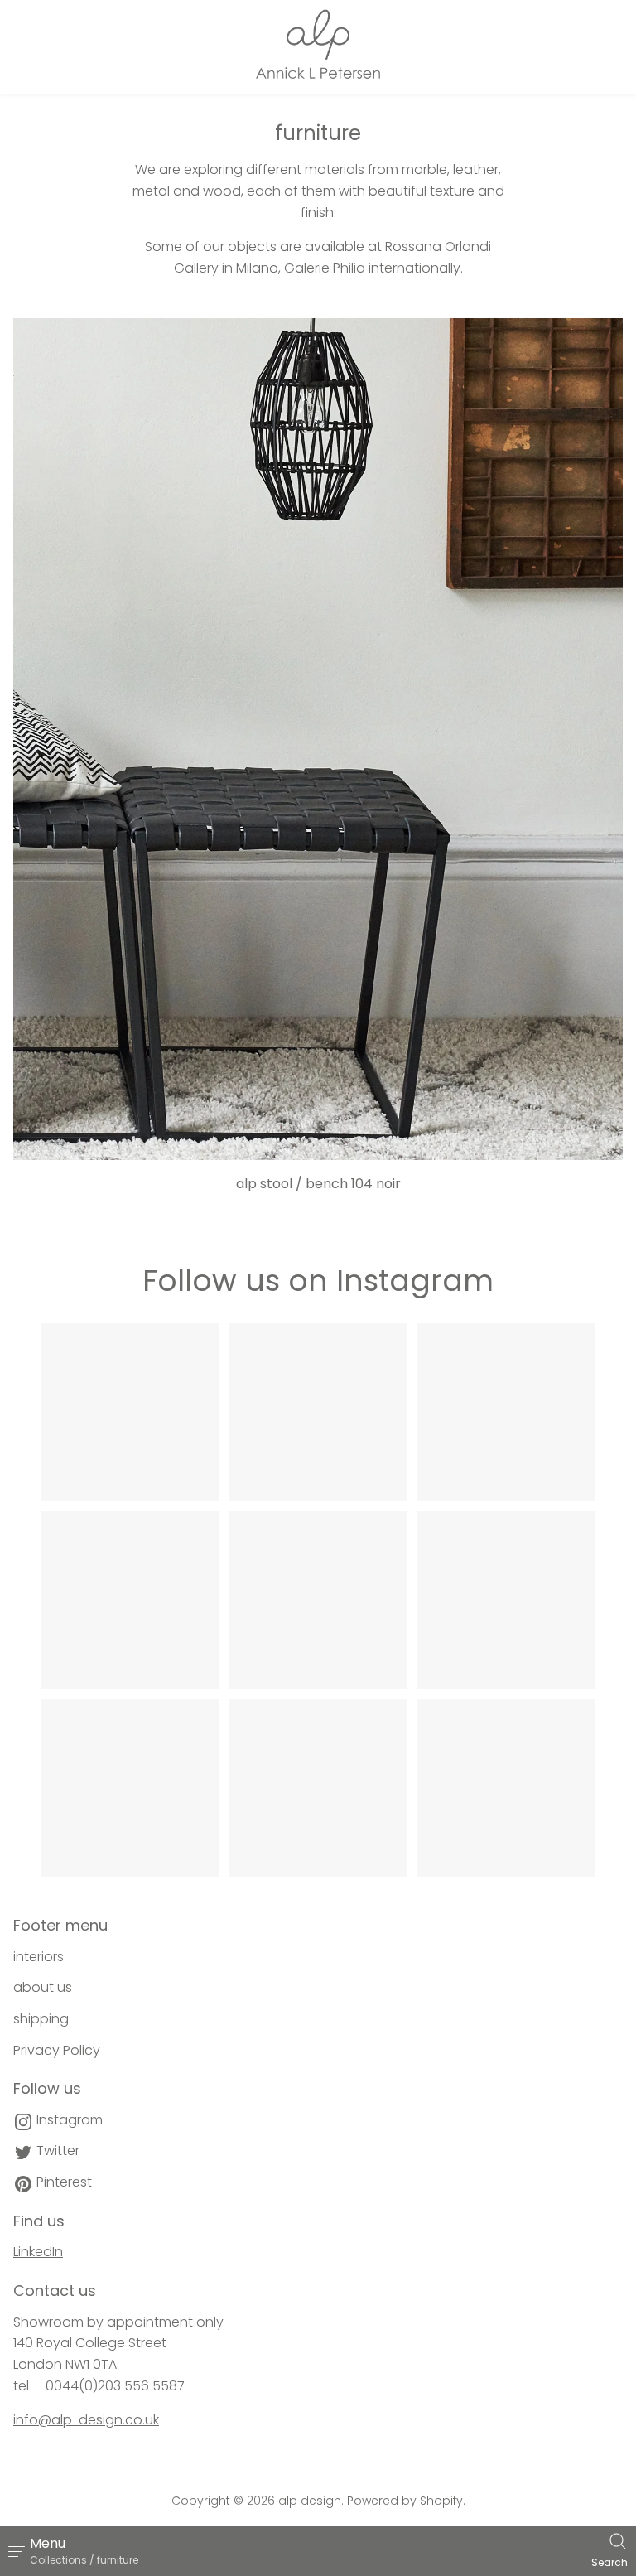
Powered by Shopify (405, 2501)
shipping (41, 2019)
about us (43, 1987)
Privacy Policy (57, 2050)
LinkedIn (38, 2252)
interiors (39, 1957)
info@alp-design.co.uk (86, 2420)
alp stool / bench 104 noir (318, 1184)
